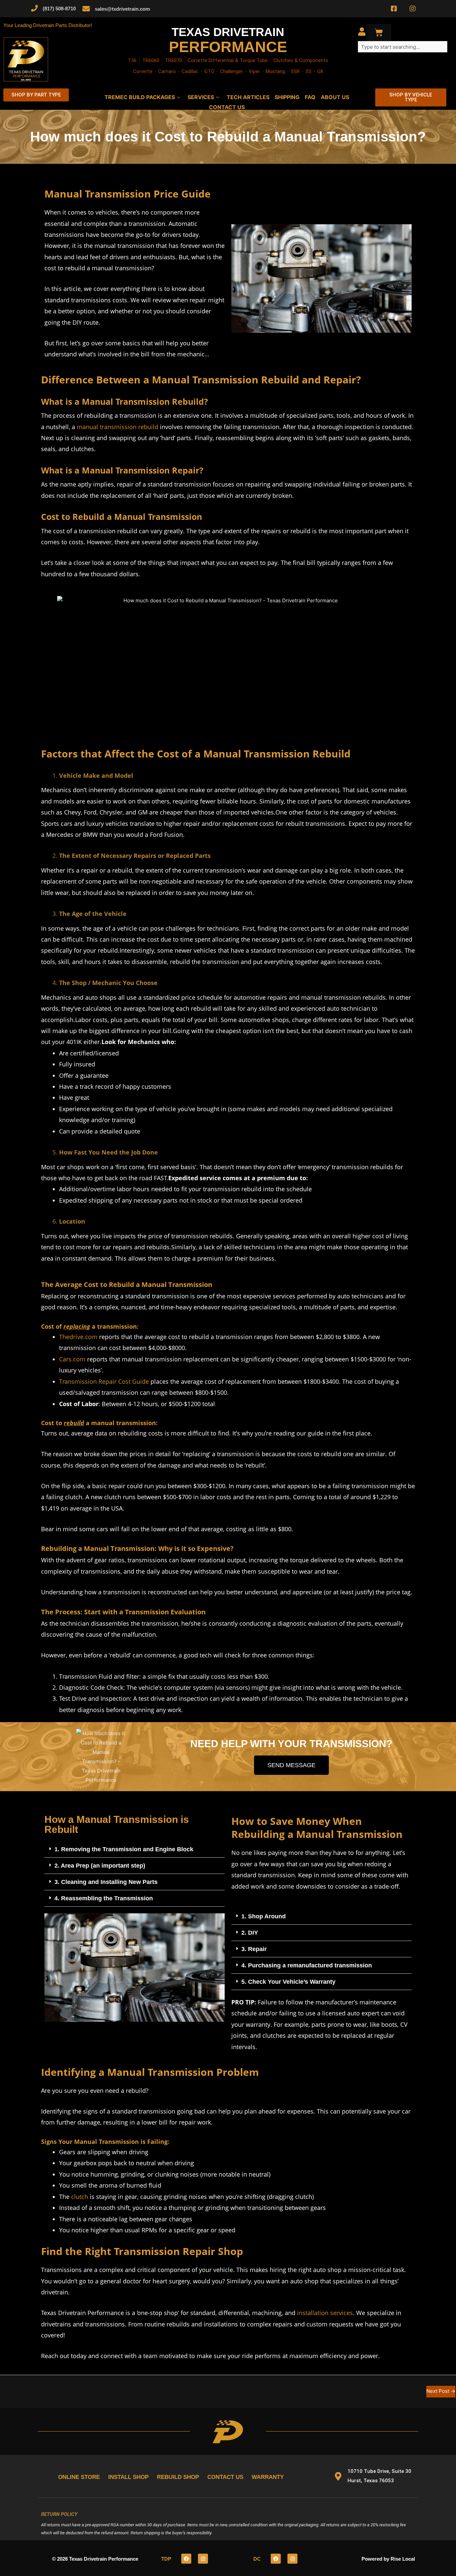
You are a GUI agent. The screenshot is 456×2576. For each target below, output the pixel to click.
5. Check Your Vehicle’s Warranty (288, 1982)
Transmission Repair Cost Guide (104, 1381)
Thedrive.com (78, 1337)
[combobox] (403, 47)
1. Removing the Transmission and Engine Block (124, 1849)
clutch (80, 2197)
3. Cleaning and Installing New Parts (106, 1882)
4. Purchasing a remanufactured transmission (307, 1965)
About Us (335, 97)
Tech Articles (248, 97)
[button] (135, 1849)
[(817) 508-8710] (34, 8)
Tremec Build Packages (140, 97)
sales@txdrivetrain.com (122, 9)
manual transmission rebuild (118, 427)
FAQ (310, 97)
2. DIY (250, 1933)
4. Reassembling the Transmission (104, 1898)
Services (201, 97)
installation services (325, 2313)
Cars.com (72, 1359)
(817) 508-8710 (59, 9)
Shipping (287, 97)
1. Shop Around (264, 1916)
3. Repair (254, 1949)
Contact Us (227, 107)
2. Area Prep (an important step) (100, 1866)
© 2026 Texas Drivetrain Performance (95, 2559)
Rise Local (403, 2559)
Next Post (441, 2391)
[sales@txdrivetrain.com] (86, 9)
